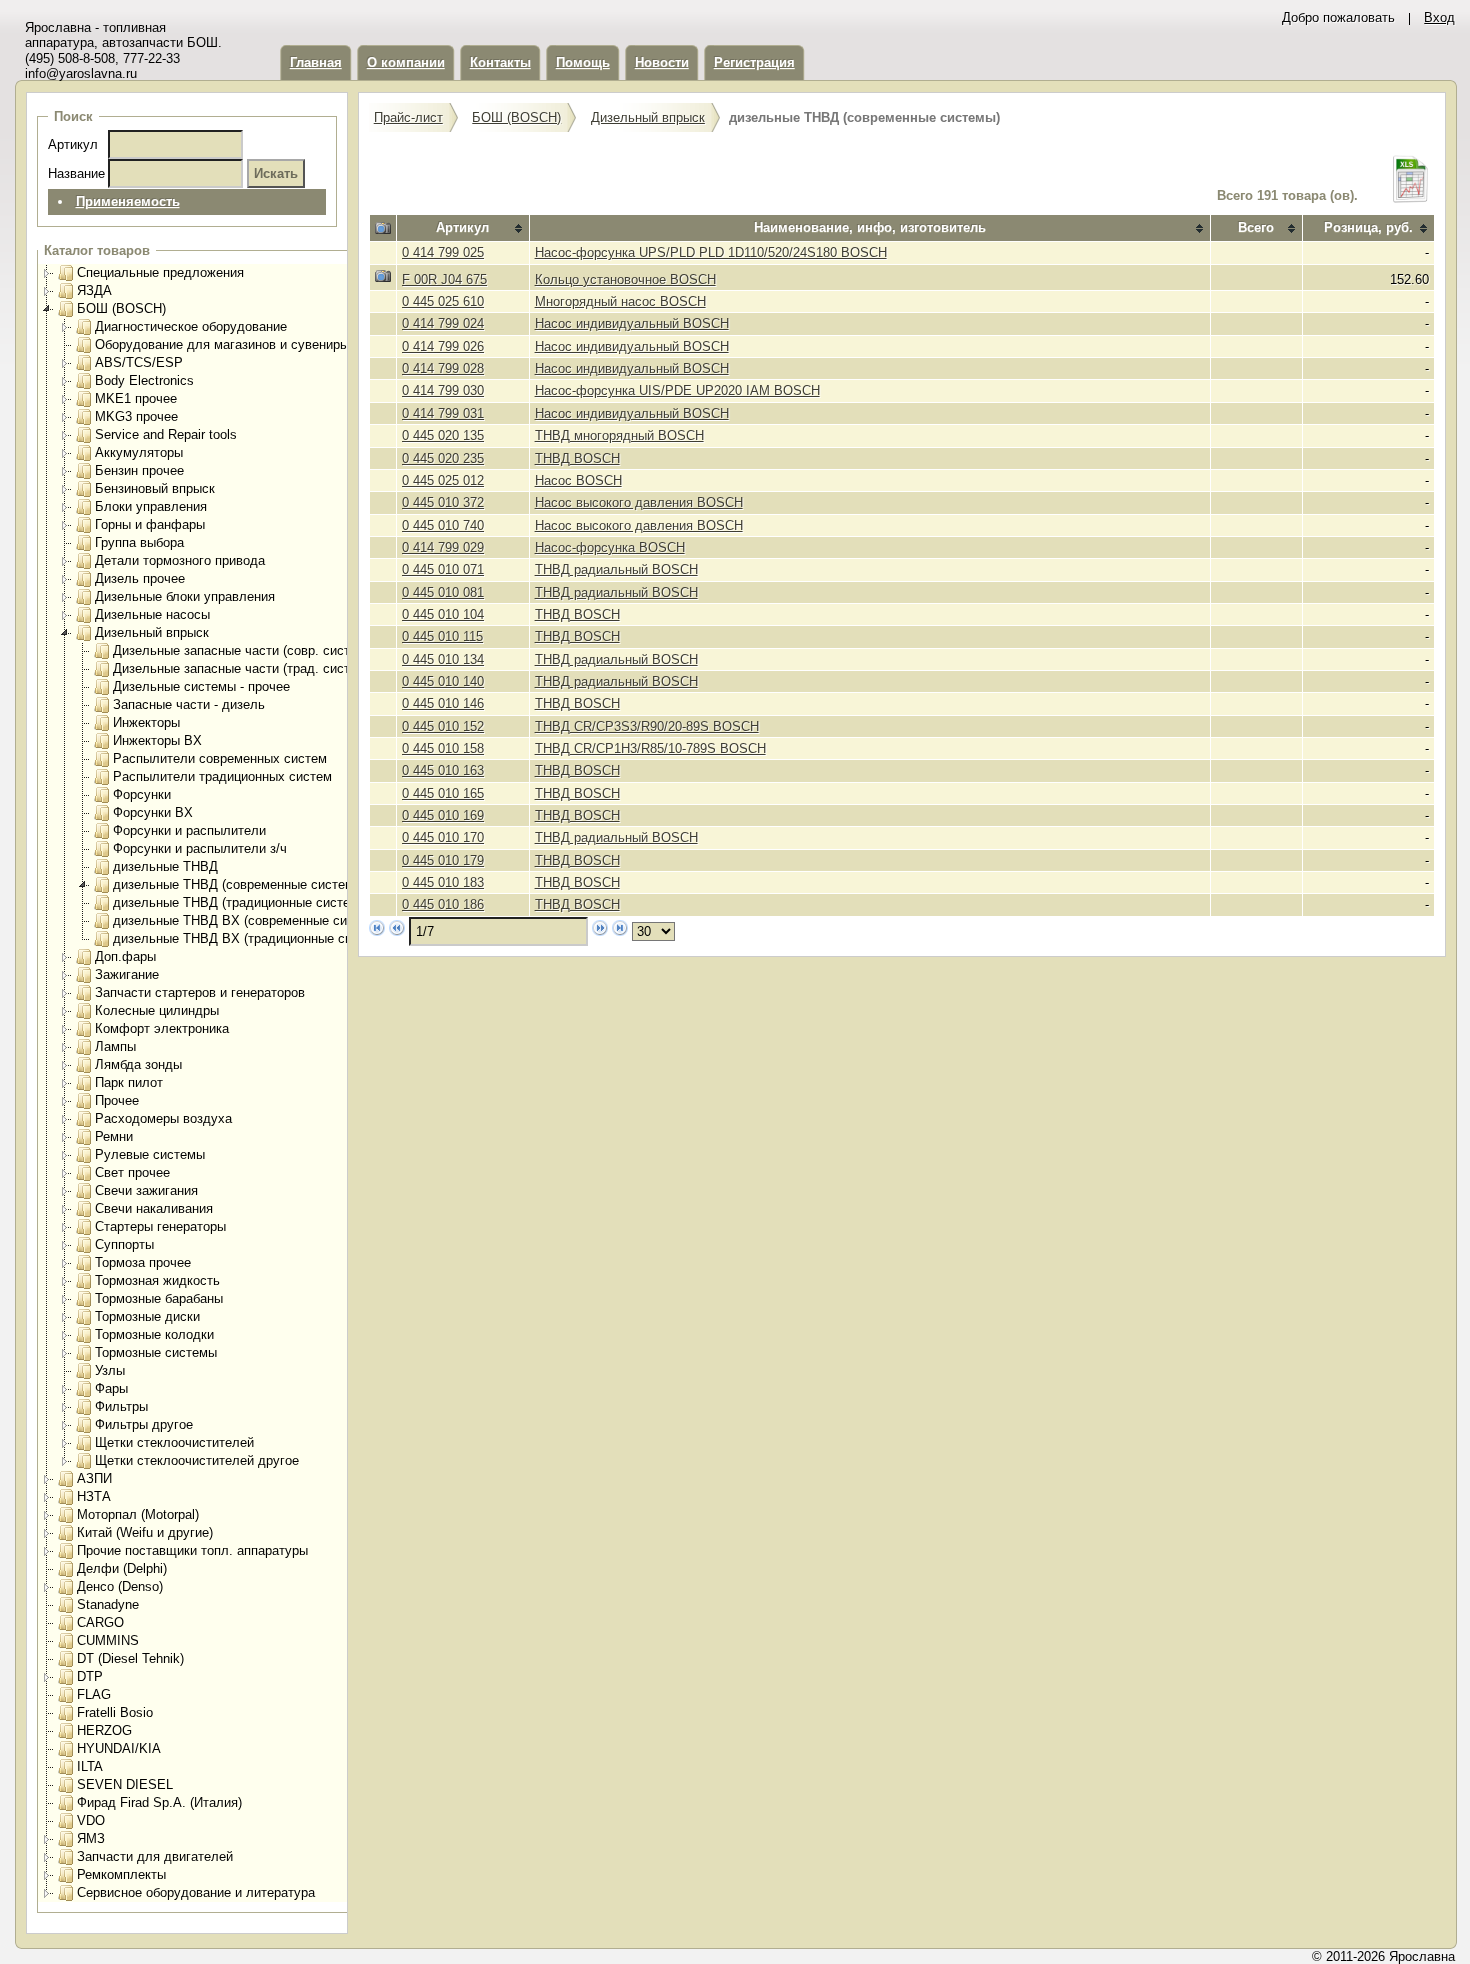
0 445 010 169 (443, 815)
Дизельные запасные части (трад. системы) (246, 668)
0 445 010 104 (443, 614)
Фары (111, 1388)
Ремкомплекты (121, 1874)
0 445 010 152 (443, 726)
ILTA (90, 1766)
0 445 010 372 (443, 502)
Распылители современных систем (220, 758)
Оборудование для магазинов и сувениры (222, 344)
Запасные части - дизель (189, 704)
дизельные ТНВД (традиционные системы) (242, 902)
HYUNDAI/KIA (119, 1748)
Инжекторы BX (157, 740)
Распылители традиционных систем (222, 776)
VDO (91, 1820)
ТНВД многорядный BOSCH (619, 435)
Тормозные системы (156, 1352)
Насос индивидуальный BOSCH (632, 323)
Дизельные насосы (152, 614)
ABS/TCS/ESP (139, 362)
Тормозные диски (147, 1316)
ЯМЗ (91, 1838)
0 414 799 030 (443, 390)
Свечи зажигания (146, 1190)
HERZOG (104, 1730)
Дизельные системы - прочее (201, 686)
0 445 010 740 (443, 525)
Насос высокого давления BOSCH (639, 502)
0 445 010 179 (443, 860)
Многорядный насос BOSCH (620, 301)
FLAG (94, 1694)
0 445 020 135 (443, 435)
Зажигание (127, 974)
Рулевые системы (150, 1154)
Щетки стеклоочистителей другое (197, 1460)
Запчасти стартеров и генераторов (200, 992)
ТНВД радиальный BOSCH (616, 569)
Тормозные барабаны (159, 1298)
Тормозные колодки (154, 1334)
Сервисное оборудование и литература (196, 1892)
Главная (316, 62)
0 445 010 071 (443, 569)
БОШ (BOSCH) (121, 308)
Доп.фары (125, 956)
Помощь (583, 62)
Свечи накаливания (154, 1208)
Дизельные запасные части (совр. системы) (246, 650)
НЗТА (94, 1496)
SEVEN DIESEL (125, 1784)
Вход (1439, 17)
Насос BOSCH (578, 480)
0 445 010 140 (443, 681)
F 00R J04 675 (444, 279)
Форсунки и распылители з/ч (200, 848)
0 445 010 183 (443, 882)
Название (76, 173)
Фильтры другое (144, 1424)
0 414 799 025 (443, 252)
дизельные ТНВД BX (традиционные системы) (253, 938)
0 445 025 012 (443, 480)
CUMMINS (108, 1640)
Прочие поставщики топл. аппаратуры (192, 1550)
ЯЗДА (94, 290)
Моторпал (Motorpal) (138, 1514)
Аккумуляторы (139, 452)
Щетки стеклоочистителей (174, 1442)
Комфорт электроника (162, 1028)
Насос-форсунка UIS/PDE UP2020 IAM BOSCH (677, 390)
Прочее (117, 1100)
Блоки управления (151, 506)
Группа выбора (139, 542)
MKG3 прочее (136, 416)
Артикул (73, 144)
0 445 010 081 (443, 592)
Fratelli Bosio (115, 1712)
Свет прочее (132, 1172)
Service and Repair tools (166, 434)
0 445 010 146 (443, 703)
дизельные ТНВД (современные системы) (240, 884)
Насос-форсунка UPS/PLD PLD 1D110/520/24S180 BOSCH (711, 252)
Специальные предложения (160, 272)
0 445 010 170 (443, 837)
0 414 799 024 (443, 323)
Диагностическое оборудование (191, 326)
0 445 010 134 (443, 659)
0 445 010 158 (443, 748)
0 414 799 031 (443, 413)
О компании (406, 62)
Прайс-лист (408, 117)
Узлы (110, 1370)
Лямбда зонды (138, 1064)
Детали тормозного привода (180, 560)
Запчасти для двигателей (155, 1856)
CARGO (100, 1622)
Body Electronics (144, 380)
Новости (662, 62)
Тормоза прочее (143, 1262)
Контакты (500, 62)
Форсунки (142, 794)
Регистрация (754, 62)
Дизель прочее (140, 578)
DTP (90, 1676)
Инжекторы (146, 722)
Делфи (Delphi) (122, 1568)
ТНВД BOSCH (577, 458)
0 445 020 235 (443, 458)
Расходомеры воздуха (163, 1118)
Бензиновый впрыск (155, 488)
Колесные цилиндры (157, 1010)
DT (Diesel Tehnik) (130, 1658)
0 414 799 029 (443, 547)
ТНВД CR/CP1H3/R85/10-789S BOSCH (650, 748)
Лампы (115, 1046)
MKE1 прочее (136, 398)
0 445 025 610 (443, 301)
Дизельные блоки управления (185, 596)
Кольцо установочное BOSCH (625, 279)
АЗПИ (94, 1478)
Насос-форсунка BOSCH (610, 547)
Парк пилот (129, 1082)
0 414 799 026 (443, 346)
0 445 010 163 (443, 770)
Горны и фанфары (150, 524)
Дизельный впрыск (152, 632)
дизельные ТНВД (165, 866)
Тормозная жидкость (157, 1280)
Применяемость (128, 201)
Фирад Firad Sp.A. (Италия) (159, 1802)
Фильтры (121, 1406)
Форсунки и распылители (189, 830)
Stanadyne (108, 1604)
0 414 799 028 (443, 368)
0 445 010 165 (443, 793)
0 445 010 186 (443, 904)
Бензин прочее (139, 470)
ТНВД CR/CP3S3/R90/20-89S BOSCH (647, 726)
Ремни (114, 1136)
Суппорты (124, 1244)
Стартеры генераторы (160, 1226)
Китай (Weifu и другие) (145, 1532)
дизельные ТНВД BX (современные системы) (251, 920)
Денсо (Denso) (120, 1586)
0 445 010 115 (442, 636)
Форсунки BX (153, 812)
